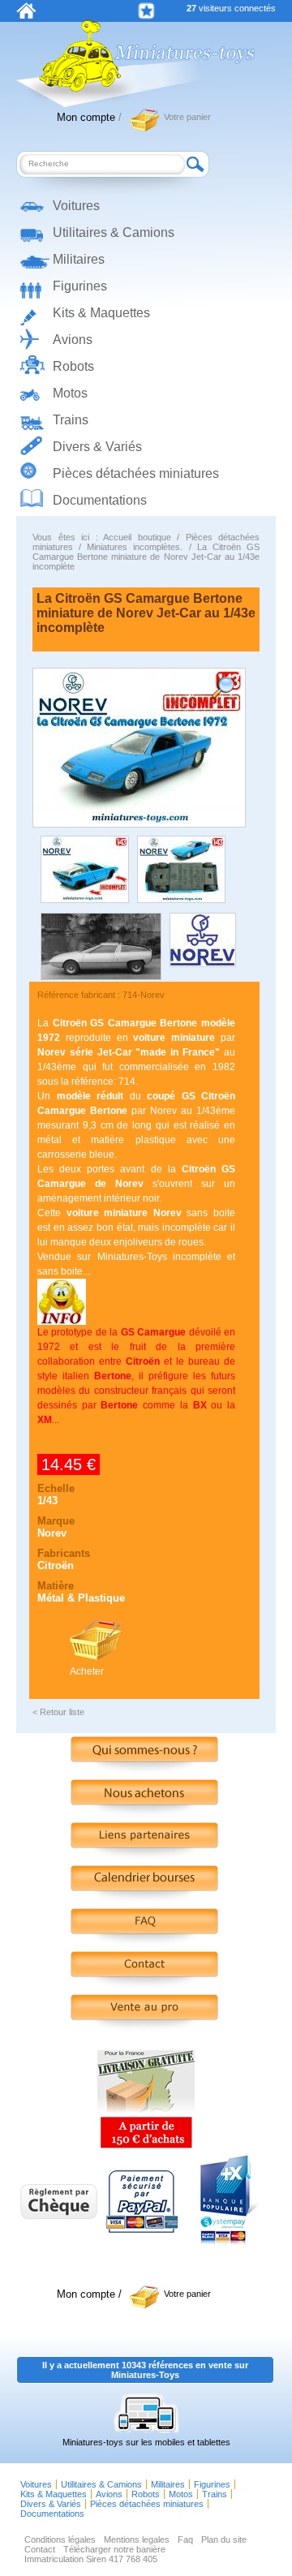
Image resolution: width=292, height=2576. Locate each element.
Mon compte (86, 117)
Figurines (80, 286)
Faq (185, 2539)
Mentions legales (137, 2539)
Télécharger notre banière (114, 2549)
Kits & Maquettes (101, 313)
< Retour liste (58, 1712)
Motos (70, 393)
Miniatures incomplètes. (135, 547)
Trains (71, 420)
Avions (73, 340)
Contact (40, 2549)
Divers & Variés (97, 447)
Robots (73, 366)
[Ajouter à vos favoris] (146, 11)
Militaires (79, 259)
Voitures (76, 206)
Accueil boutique (137, 537)
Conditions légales (60, 2539)
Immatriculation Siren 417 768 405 (91, 2559)
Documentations (100, 500)
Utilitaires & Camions (114, 232)
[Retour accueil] (26, 15)
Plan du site (224, 2539)
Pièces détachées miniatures (136, 473)
